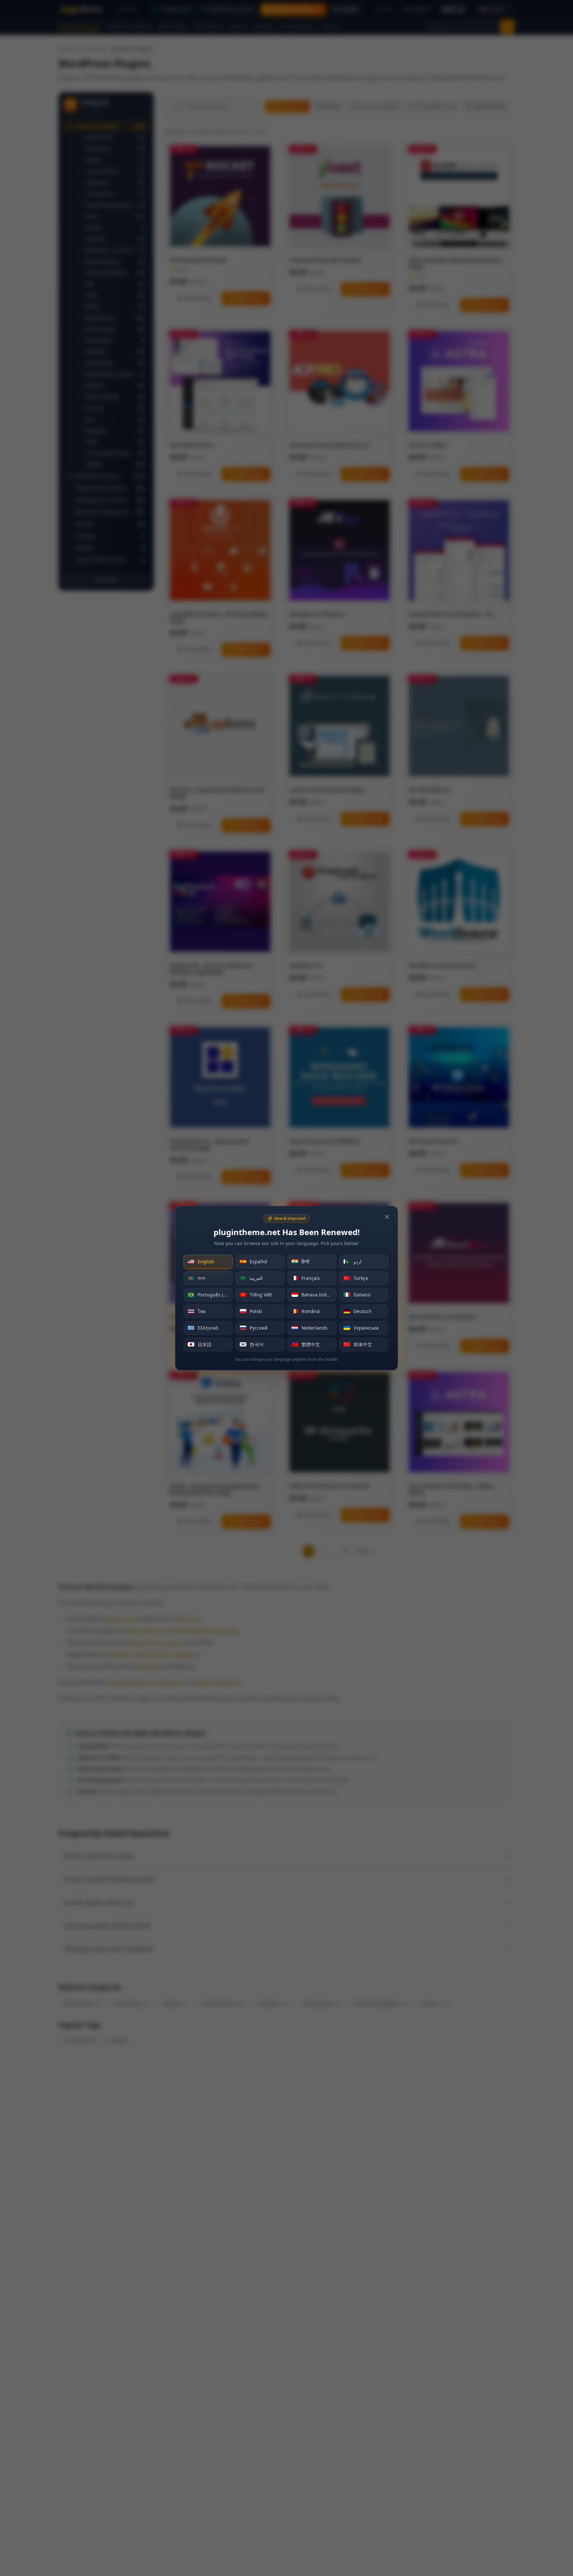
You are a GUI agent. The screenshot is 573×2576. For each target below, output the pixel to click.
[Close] (387, 1217)
